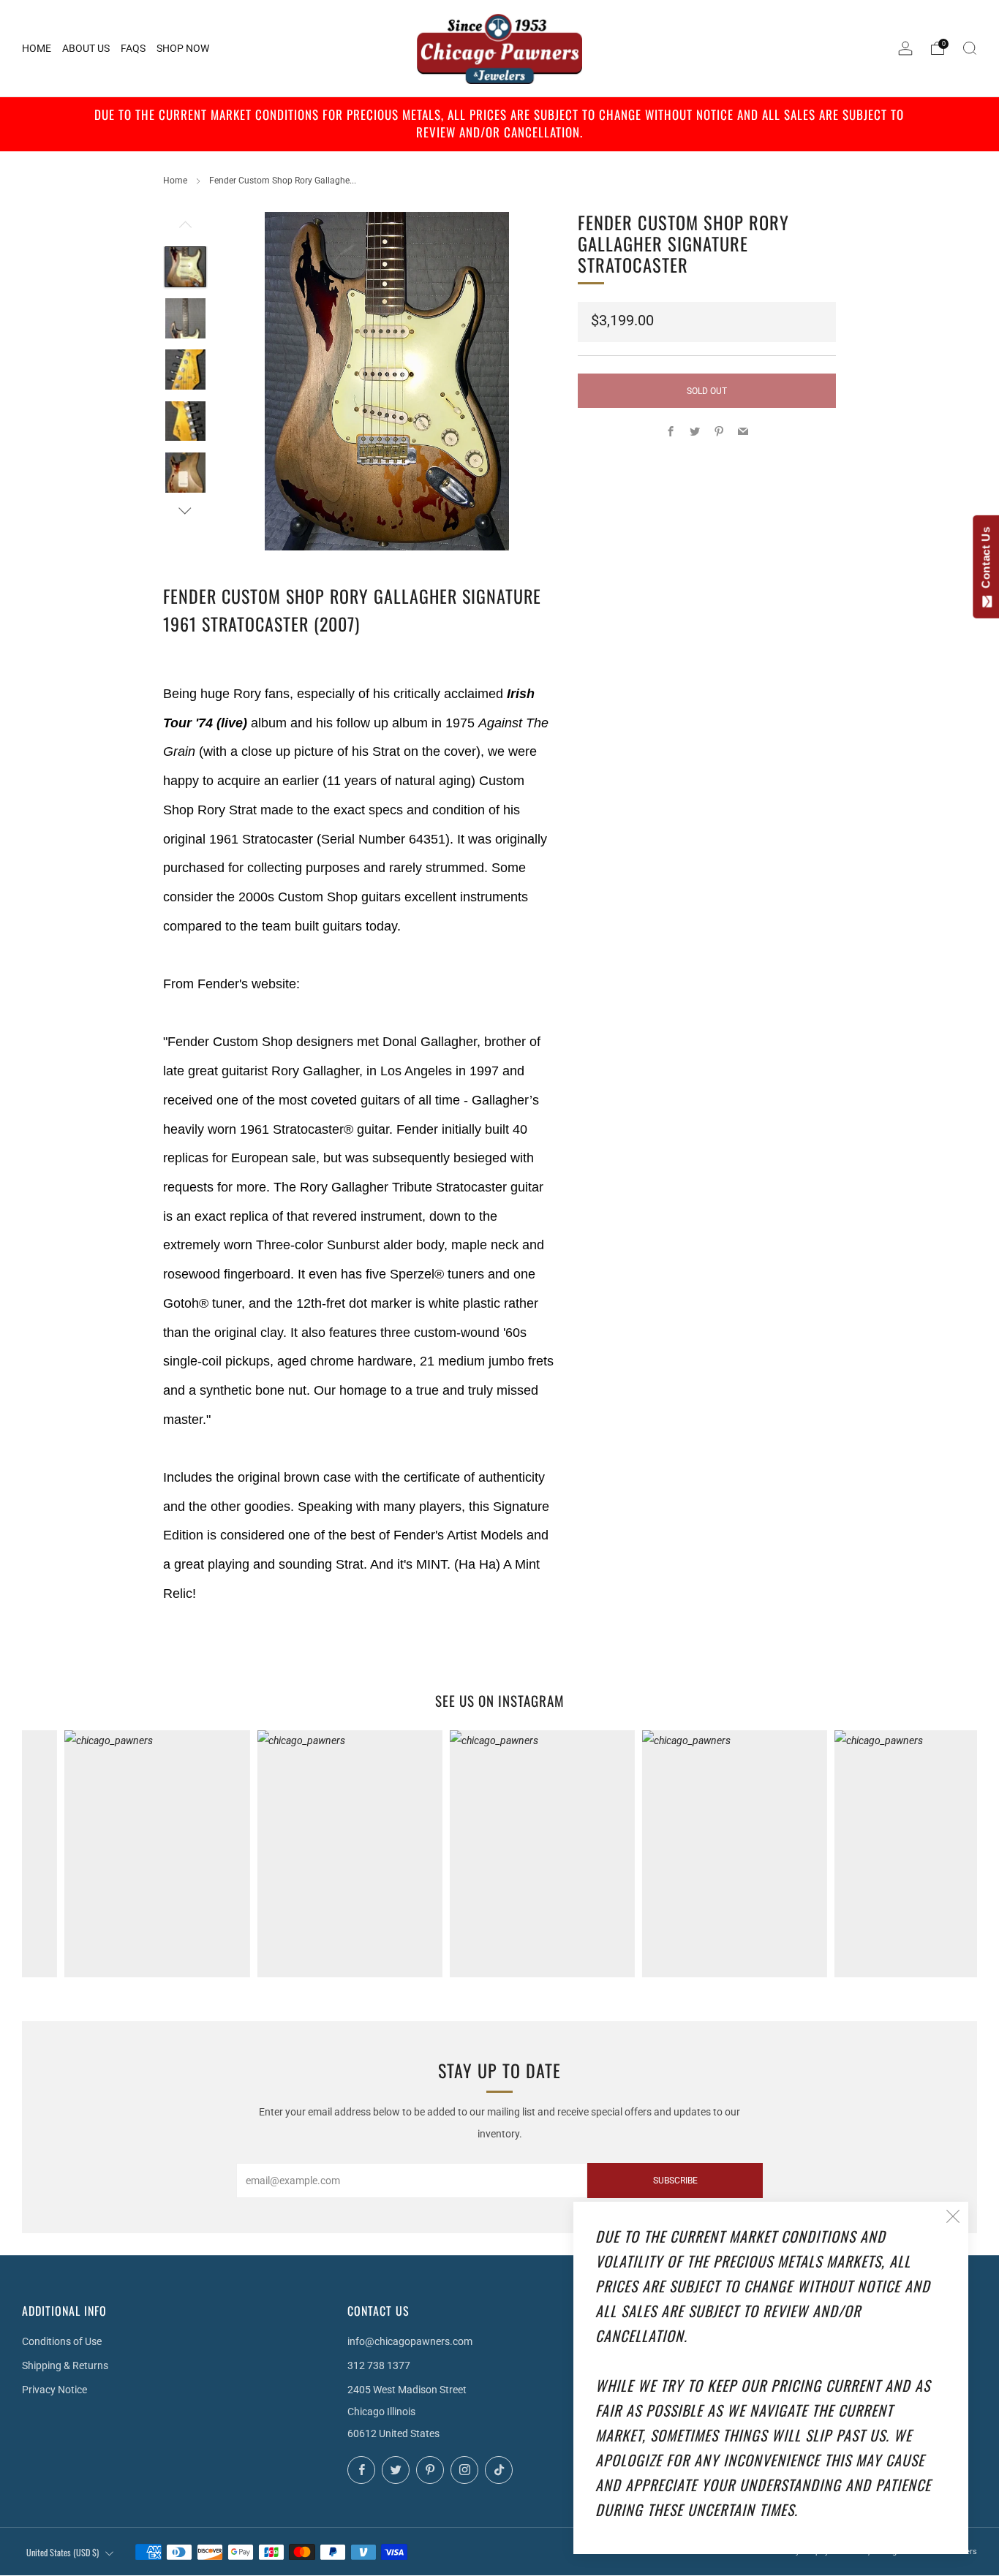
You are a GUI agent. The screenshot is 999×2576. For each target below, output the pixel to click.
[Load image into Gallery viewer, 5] (185, 473)
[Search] (970, 48)
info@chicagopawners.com (410, 2341)
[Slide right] (185, 511)
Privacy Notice (54, 2390)
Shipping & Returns (65, 2365)
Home (175, 181)
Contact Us (985, 561)
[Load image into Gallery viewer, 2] (185, 318)
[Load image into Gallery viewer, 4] (185, 421)
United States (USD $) (63, 2552)
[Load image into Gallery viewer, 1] (185, 267)
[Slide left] (185, 229)
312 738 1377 (379, 2365)
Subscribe (675, 2181)
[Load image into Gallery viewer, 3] (185, 370)
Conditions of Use (62, 2341)
